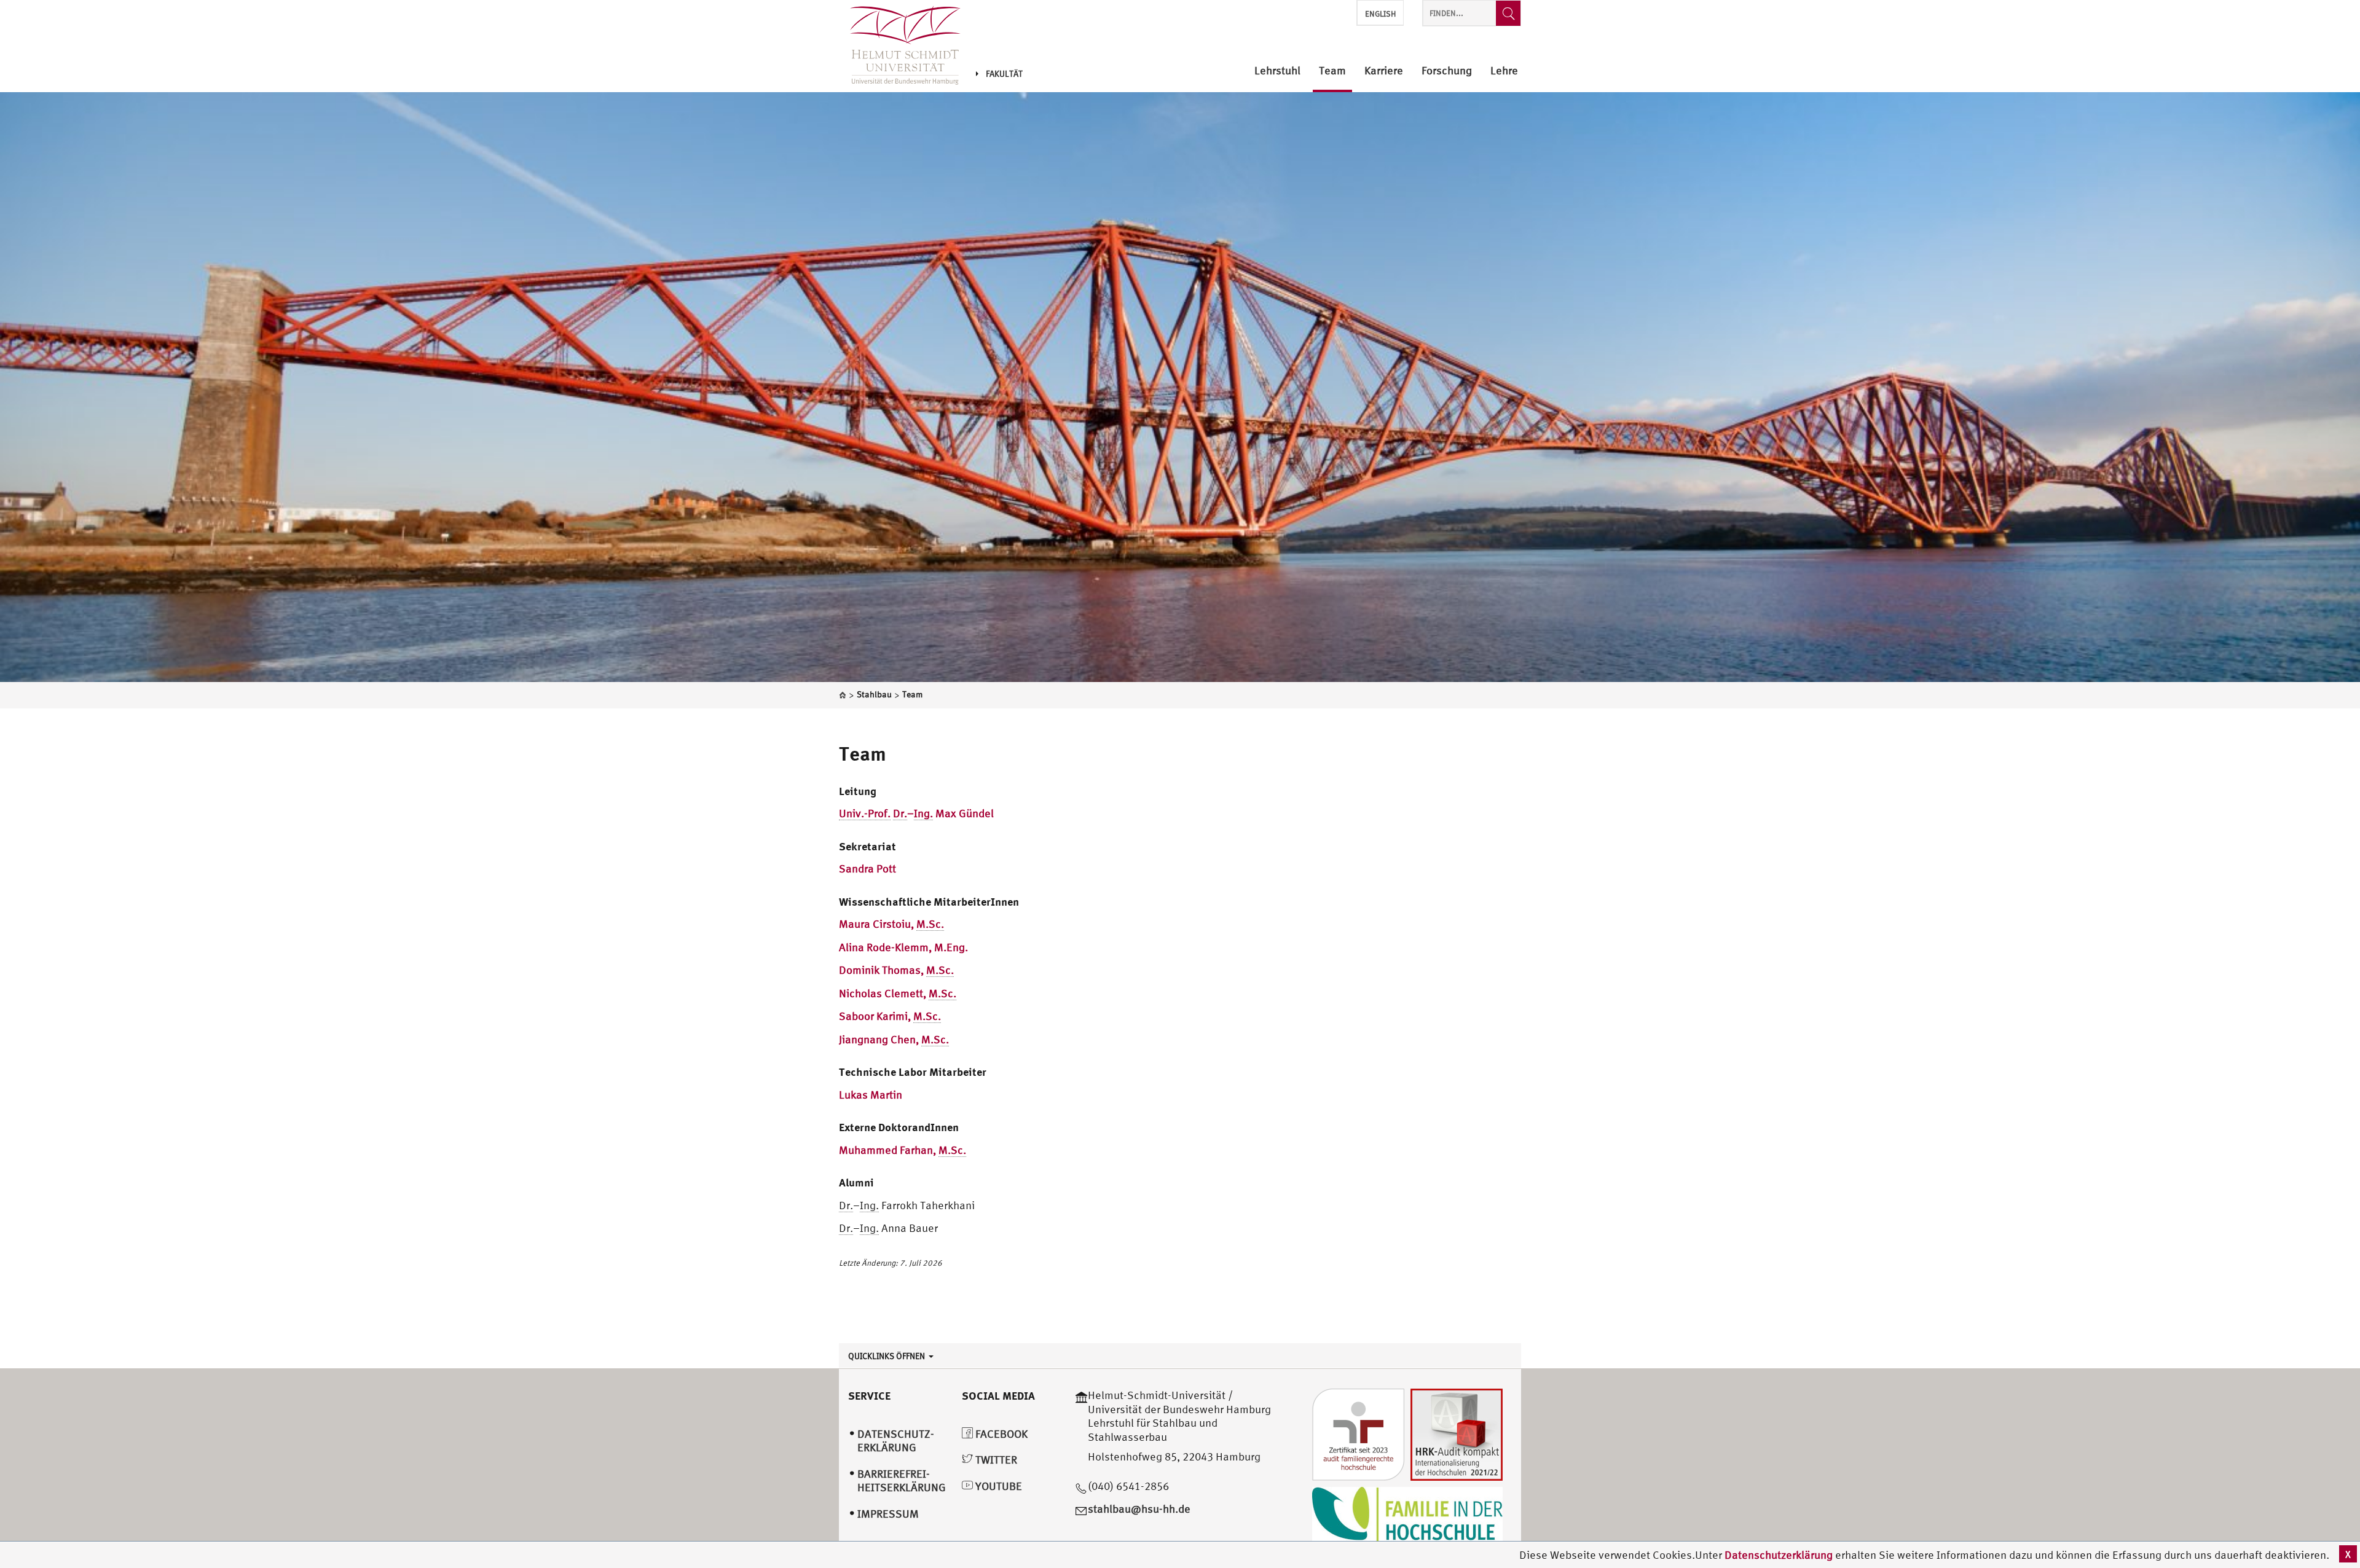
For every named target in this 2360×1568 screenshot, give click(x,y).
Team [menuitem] (1332, 71)
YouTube (997, 1486)
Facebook (1000, 1434)
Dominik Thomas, (896, 970)
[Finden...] (1508, 13)
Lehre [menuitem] (1504, 71)
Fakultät (1004, 74)
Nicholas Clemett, (898, 993)
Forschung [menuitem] (1447, 71)
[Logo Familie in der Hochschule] (1407, 1517)
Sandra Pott (867, 868)
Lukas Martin (871, 1095)
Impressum (888, 1514)
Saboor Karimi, (890, 1016)
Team (863, 753)
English (1380, 14)
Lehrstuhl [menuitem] (1277, 71)
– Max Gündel (916, 813)
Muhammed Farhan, (903, 1150)
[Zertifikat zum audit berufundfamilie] (1358, 1434)
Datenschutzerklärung (1779, 1555)
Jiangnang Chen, (894, 1039)
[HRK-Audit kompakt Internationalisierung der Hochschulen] (1457, 1434)
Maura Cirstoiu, (891, 924)
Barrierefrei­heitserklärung (902, 1481)
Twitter (995, 1460)
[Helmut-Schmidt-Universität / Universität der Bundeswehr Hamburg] (900, 46)
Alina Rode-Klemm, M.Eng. (903, 947)
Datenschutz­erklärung (896, 1441)
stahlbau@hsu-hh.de (1139, 1509)
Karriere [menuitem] (1384, 71)
